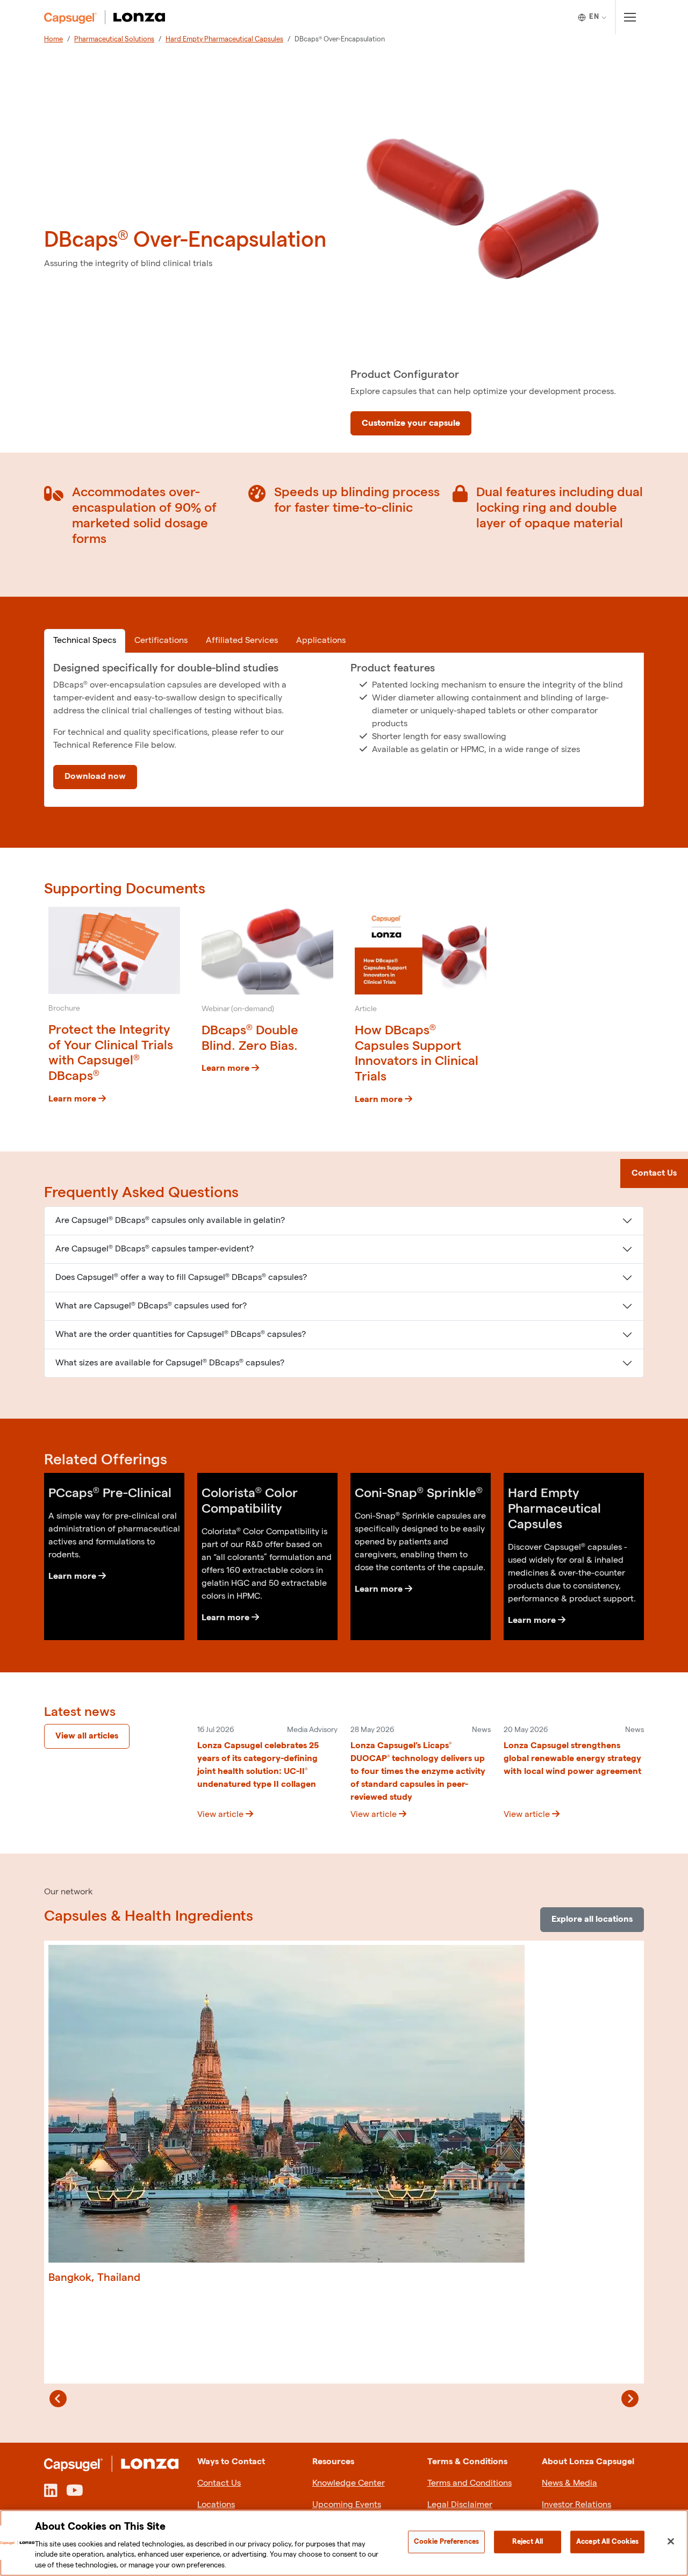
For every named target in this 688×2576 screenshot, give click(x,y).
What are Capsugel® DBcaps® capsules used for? (151, 1306)
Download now (95, 777)
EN (594, 17)
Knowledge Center (349, 2483)
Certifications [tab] (161, 641)
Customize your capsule (411, 423)
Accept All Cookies (607, 2542)
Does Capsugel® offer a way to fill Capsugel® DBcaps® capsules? (181, 1278)
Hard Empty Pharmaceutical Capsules (224, 39)
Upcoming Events (347, 2505)
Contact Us (219, 2483)
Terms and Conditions (470, 2483)
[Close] (671, 2542)
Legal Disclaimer (460, 2505)
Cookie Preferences (446, 2542)
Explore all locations (592, 1919)
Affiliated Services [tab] (242, 641)
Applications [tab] (321, 641)
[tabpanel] (344, 730)
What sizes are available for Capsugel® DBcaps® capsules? (170, 1363)
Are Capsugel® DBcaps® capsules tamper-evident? (155, 1249)
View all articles (87, 1736)
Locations (216, 2505)
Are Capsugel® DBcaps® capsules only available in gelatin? (170, 1221)
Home (53, 39)
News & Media (569, 2483)
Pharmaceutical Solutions (114, 39)
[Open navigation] (630, 17)
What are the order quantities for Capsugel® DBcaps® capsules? (181, 1334)
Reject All (528, 2542)
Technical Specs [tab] (85, 641)
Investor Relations (576, 2505)
